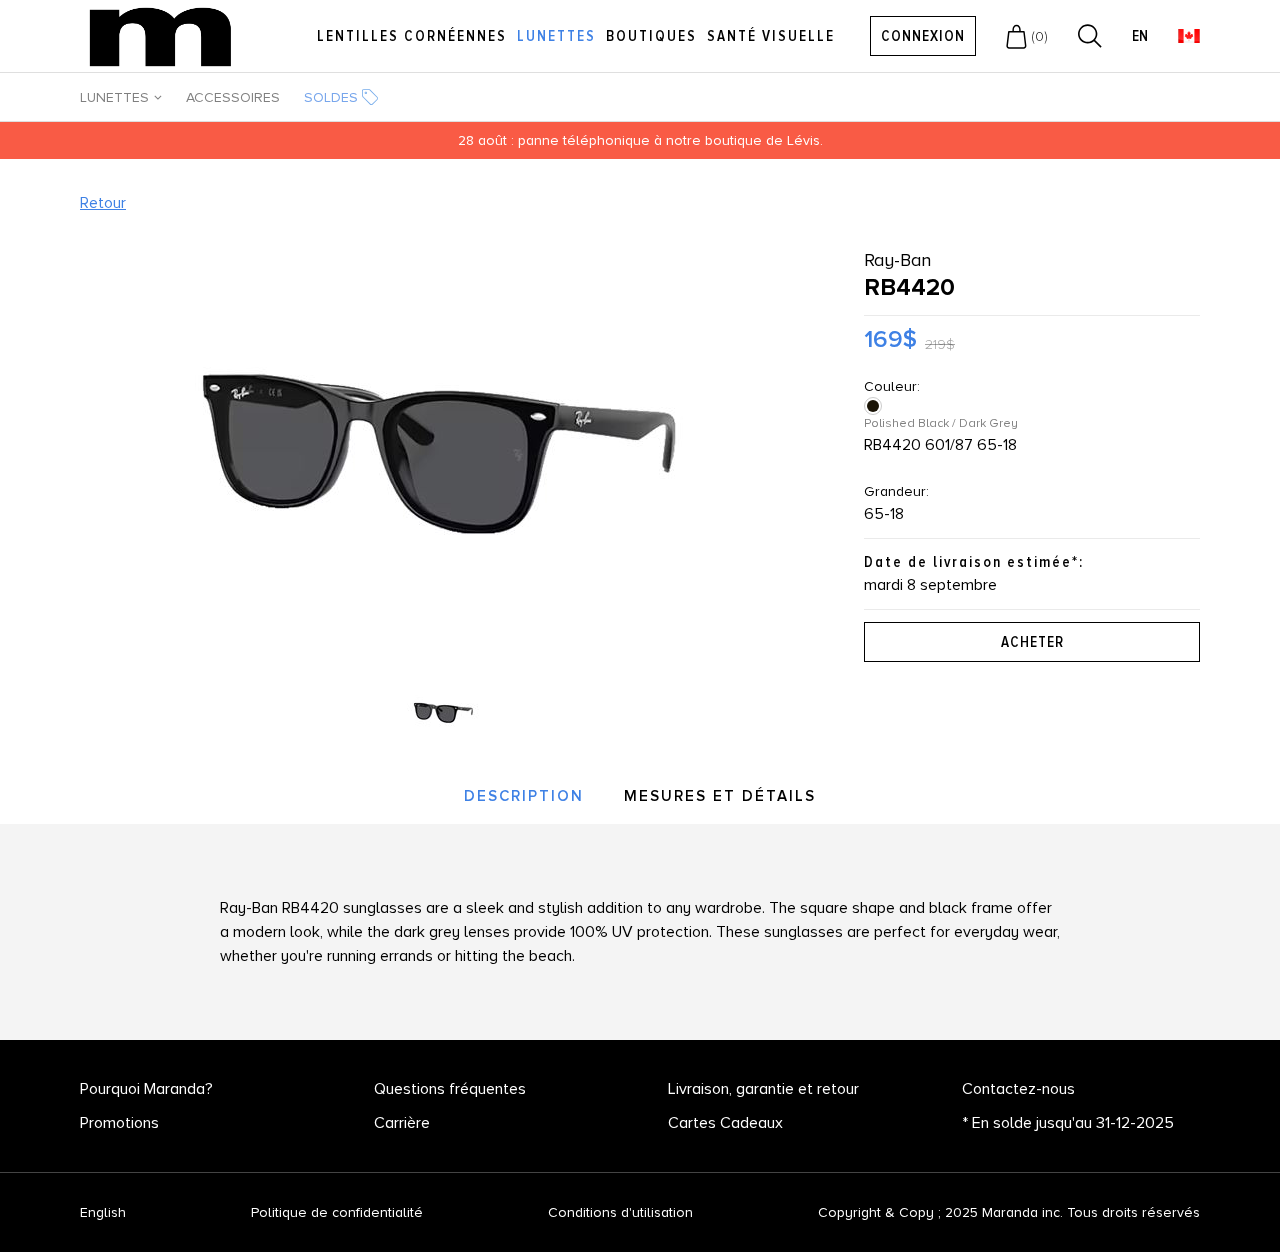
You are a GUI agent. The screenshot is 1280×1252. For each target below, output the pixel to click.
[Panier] (1016, 36)
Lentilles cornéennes (412, 36)
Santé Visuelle (771, 36)
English (103, 1213)
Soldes (331, 97)
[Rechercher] (1090, 36)
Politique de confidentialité (337, 1212)
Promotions (119, 1123)
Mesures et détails (720, 796)
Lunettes (556, 36)
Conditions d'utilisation (620, 1212)
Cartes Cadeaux (725, 1123)
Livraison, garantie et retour (763, 1089)
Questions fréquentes (450, 1089)
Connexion (923, 36)
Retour (103, 203)
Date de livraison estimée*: (974, 562)
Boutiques (651, 36)
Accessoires (233, 97)
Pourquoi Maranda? (146, 1089)
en (1140, 36)
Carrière (402, 1123)
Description (524, 796)
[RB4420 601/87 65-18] (875, 406)
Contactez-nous (1018, 1089)
